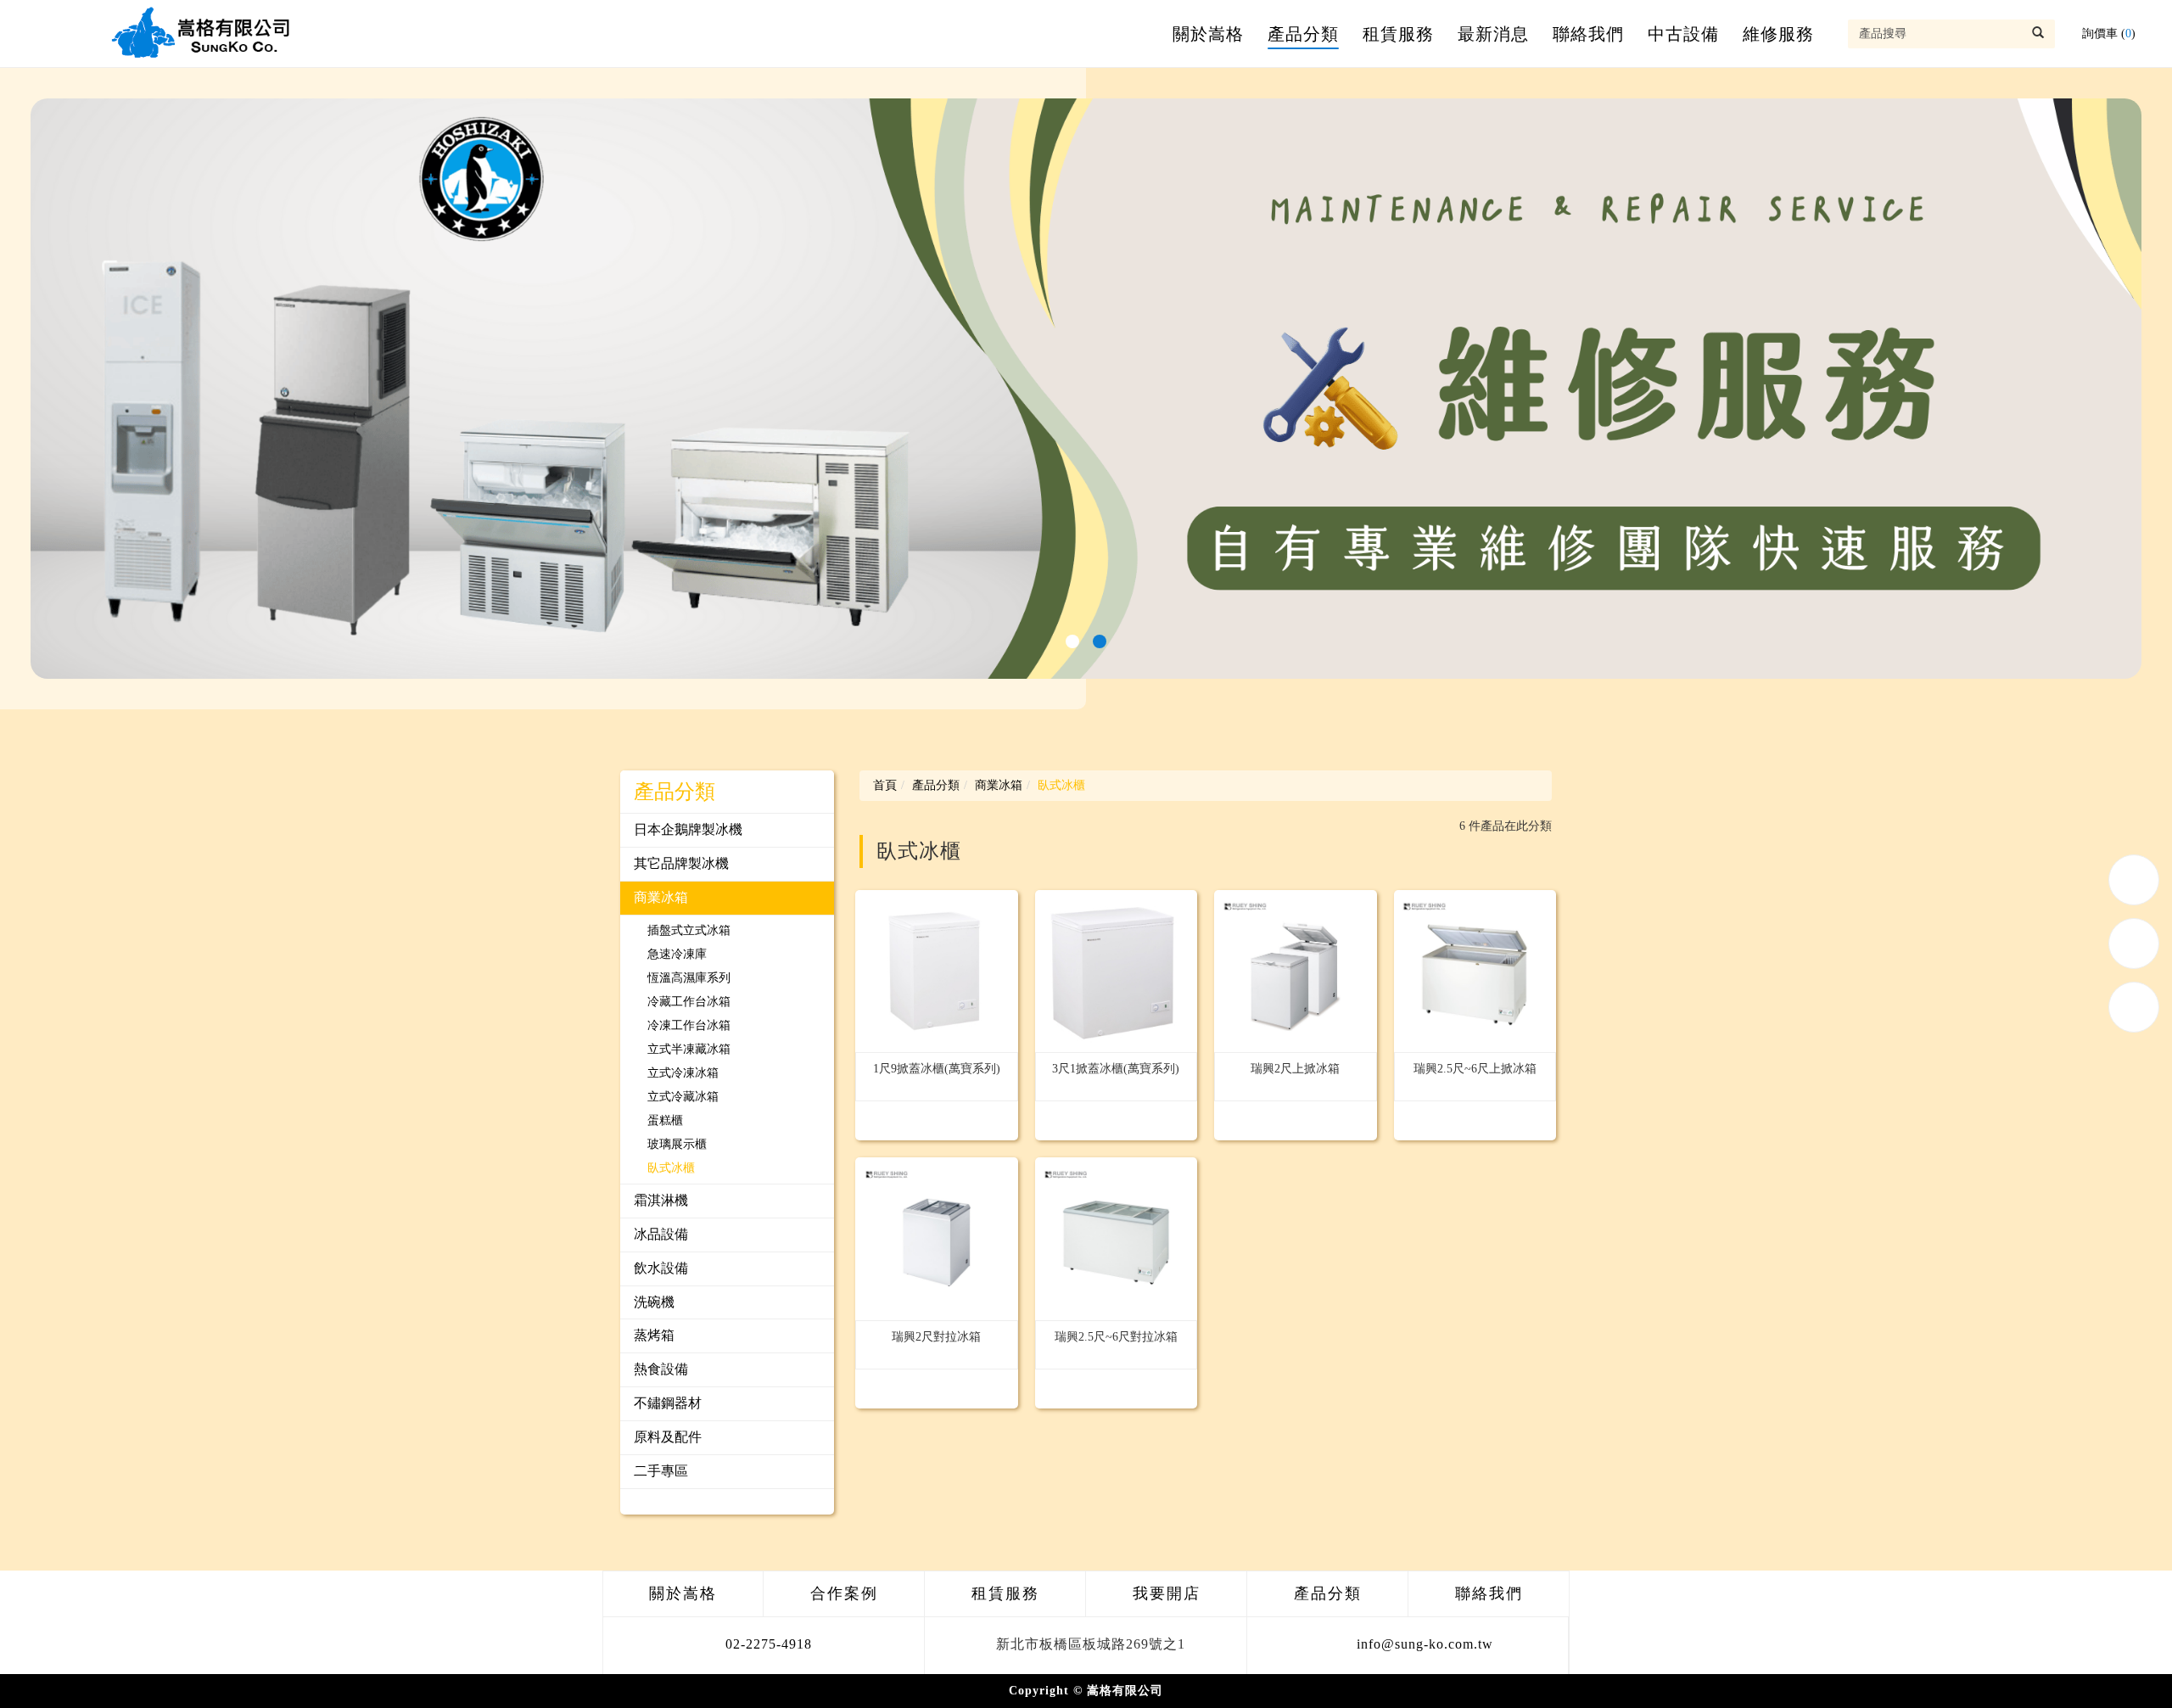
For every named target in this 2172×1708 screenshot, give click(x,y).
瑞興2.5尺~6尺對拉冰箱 (1116, 1337)
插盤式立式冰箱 (689, 930)
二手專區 (661, 1471)
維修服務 (1778, 34)
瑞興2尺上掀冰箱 (1295, 1069)
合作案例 (844, 1593)
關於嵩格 (1208, 34)
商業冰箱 (661, 897)
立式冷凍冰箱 (683, 1073)
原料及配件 (668, 1437)
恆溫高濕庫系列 (689, 978)
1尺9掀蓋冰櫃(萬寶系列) (937, 1069)
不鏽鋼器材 (668, 1403)
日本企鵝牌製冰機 (688, 829)
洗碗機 (654, 1302)
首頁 (885, 785)
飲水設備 (661, 1268)
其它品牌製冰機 (681, 863)
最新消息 (1493, 34)
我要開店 (1167, 1593)
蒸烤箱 (654, 1335)
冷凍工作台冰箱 (689, 1025)
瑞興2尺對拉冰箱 (936, 1337)
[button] (1072, 641)
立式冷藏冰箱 (683, 1097)
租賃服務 (1398, 34)
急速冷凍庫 (677, 954)
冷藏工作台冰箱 (689, 1002)
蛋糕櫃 (665, 1120)
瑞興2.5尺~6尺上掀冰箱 (1475, 1069)
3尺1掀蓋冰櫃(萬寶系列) (1116, 1069)
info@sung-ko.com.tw (1425, 1644)
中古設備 (1683, 34)
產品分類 (1303, 34)
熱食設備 (661, 1369)
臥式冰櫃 (671, 1168)
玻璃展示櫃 (677, 1144)
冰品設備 (661, 1234)
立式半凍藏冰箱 (689, 1049)
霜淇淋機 (661, 1200)
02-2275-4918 (769, 1644)
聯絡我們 (1588, 34)
